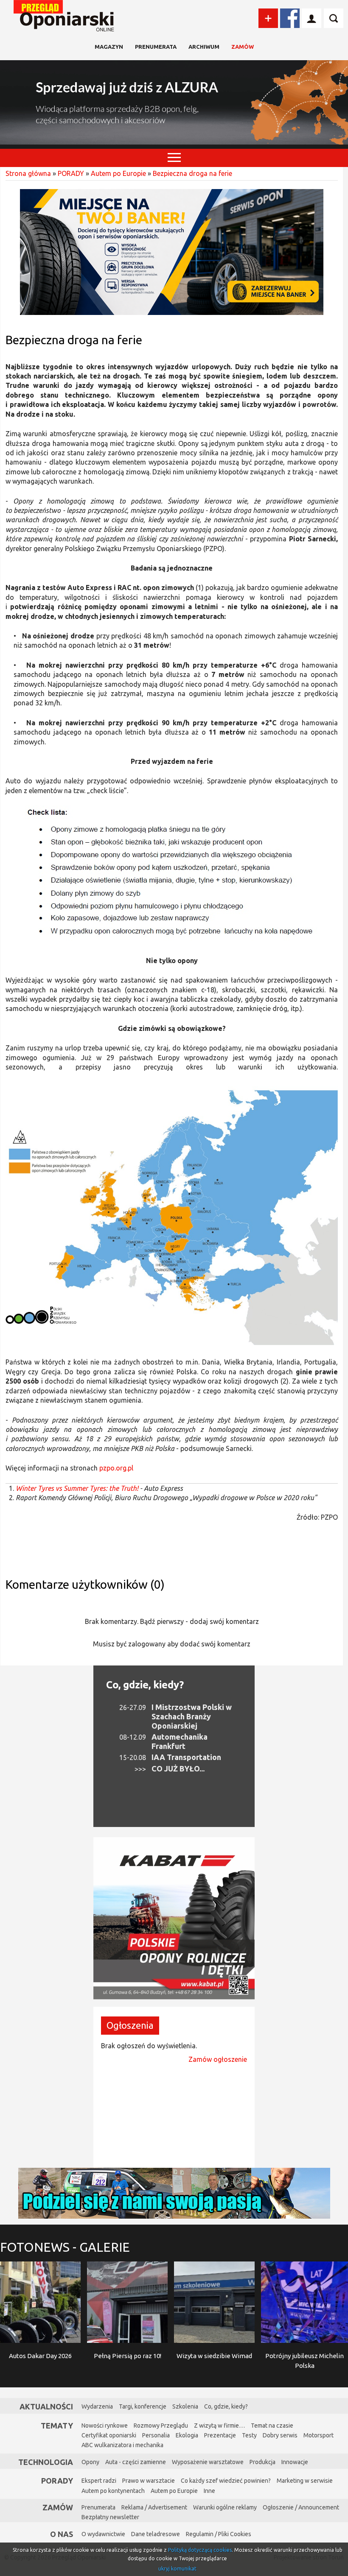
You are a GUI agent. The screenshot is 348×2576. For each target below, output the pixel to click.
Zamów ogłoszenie (218, 2059)
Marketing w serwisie (305, 2481)
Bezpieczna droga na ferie (192, 173)
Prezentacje (220, 2435)
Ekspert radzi (99, 2481)
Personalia (156, 2435)
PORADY (71, 173)
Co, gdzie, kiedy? (145, 1685)
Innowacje (295, 2462)
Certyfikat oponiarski (109, 2435)
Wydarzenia (97, 2406)
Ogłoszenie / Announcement (301, 2507)
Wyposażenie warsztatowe (208, 2462)
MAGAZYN (109, 47)
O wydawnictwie (103, 2534)
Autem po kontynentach (113, 2491)
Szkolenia (185, 2406)
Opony (90, 2462)
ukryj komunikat (177, 2569)
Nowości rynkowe (105, 2426)
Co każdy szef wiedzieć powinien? (226, 2481)
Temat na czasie (272, 2426)
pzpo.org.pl (116, 1468)
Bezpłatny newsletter (110, 2517)
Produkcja (262, 2462)
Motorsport (319, 2435)
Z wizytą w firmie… (219, 2426)
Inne (209, 2491)
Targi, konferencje (143, 2406)
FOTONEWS (65, 2247)
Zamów (243, 47)
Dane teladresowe (156, 2534)
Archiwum (204, 47)
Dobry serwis (280, 2435)
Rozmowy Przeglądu (161, 2426)
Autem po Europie (118, 173)
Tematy (57, 2426)
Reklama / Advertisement (154, 2507)
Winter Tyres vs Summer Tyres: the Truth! (77, 1488)
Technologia (46, 2462)
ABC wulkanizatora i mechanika (122, 2445)
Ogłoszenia (130, 2025)
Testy (249, 2435)
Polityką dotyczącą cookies (200, 2550)
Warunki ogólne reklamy (225, 2507)
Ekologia (187, 2435)
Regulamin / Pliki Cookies (219, 2534)
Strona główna (28, 173)
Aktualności (46, 2406)
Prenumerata (156, 47)
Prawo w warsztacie (149, 2481)
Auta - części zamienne (136, 2462)
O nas (62, 2534)
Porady (57, 2481)
